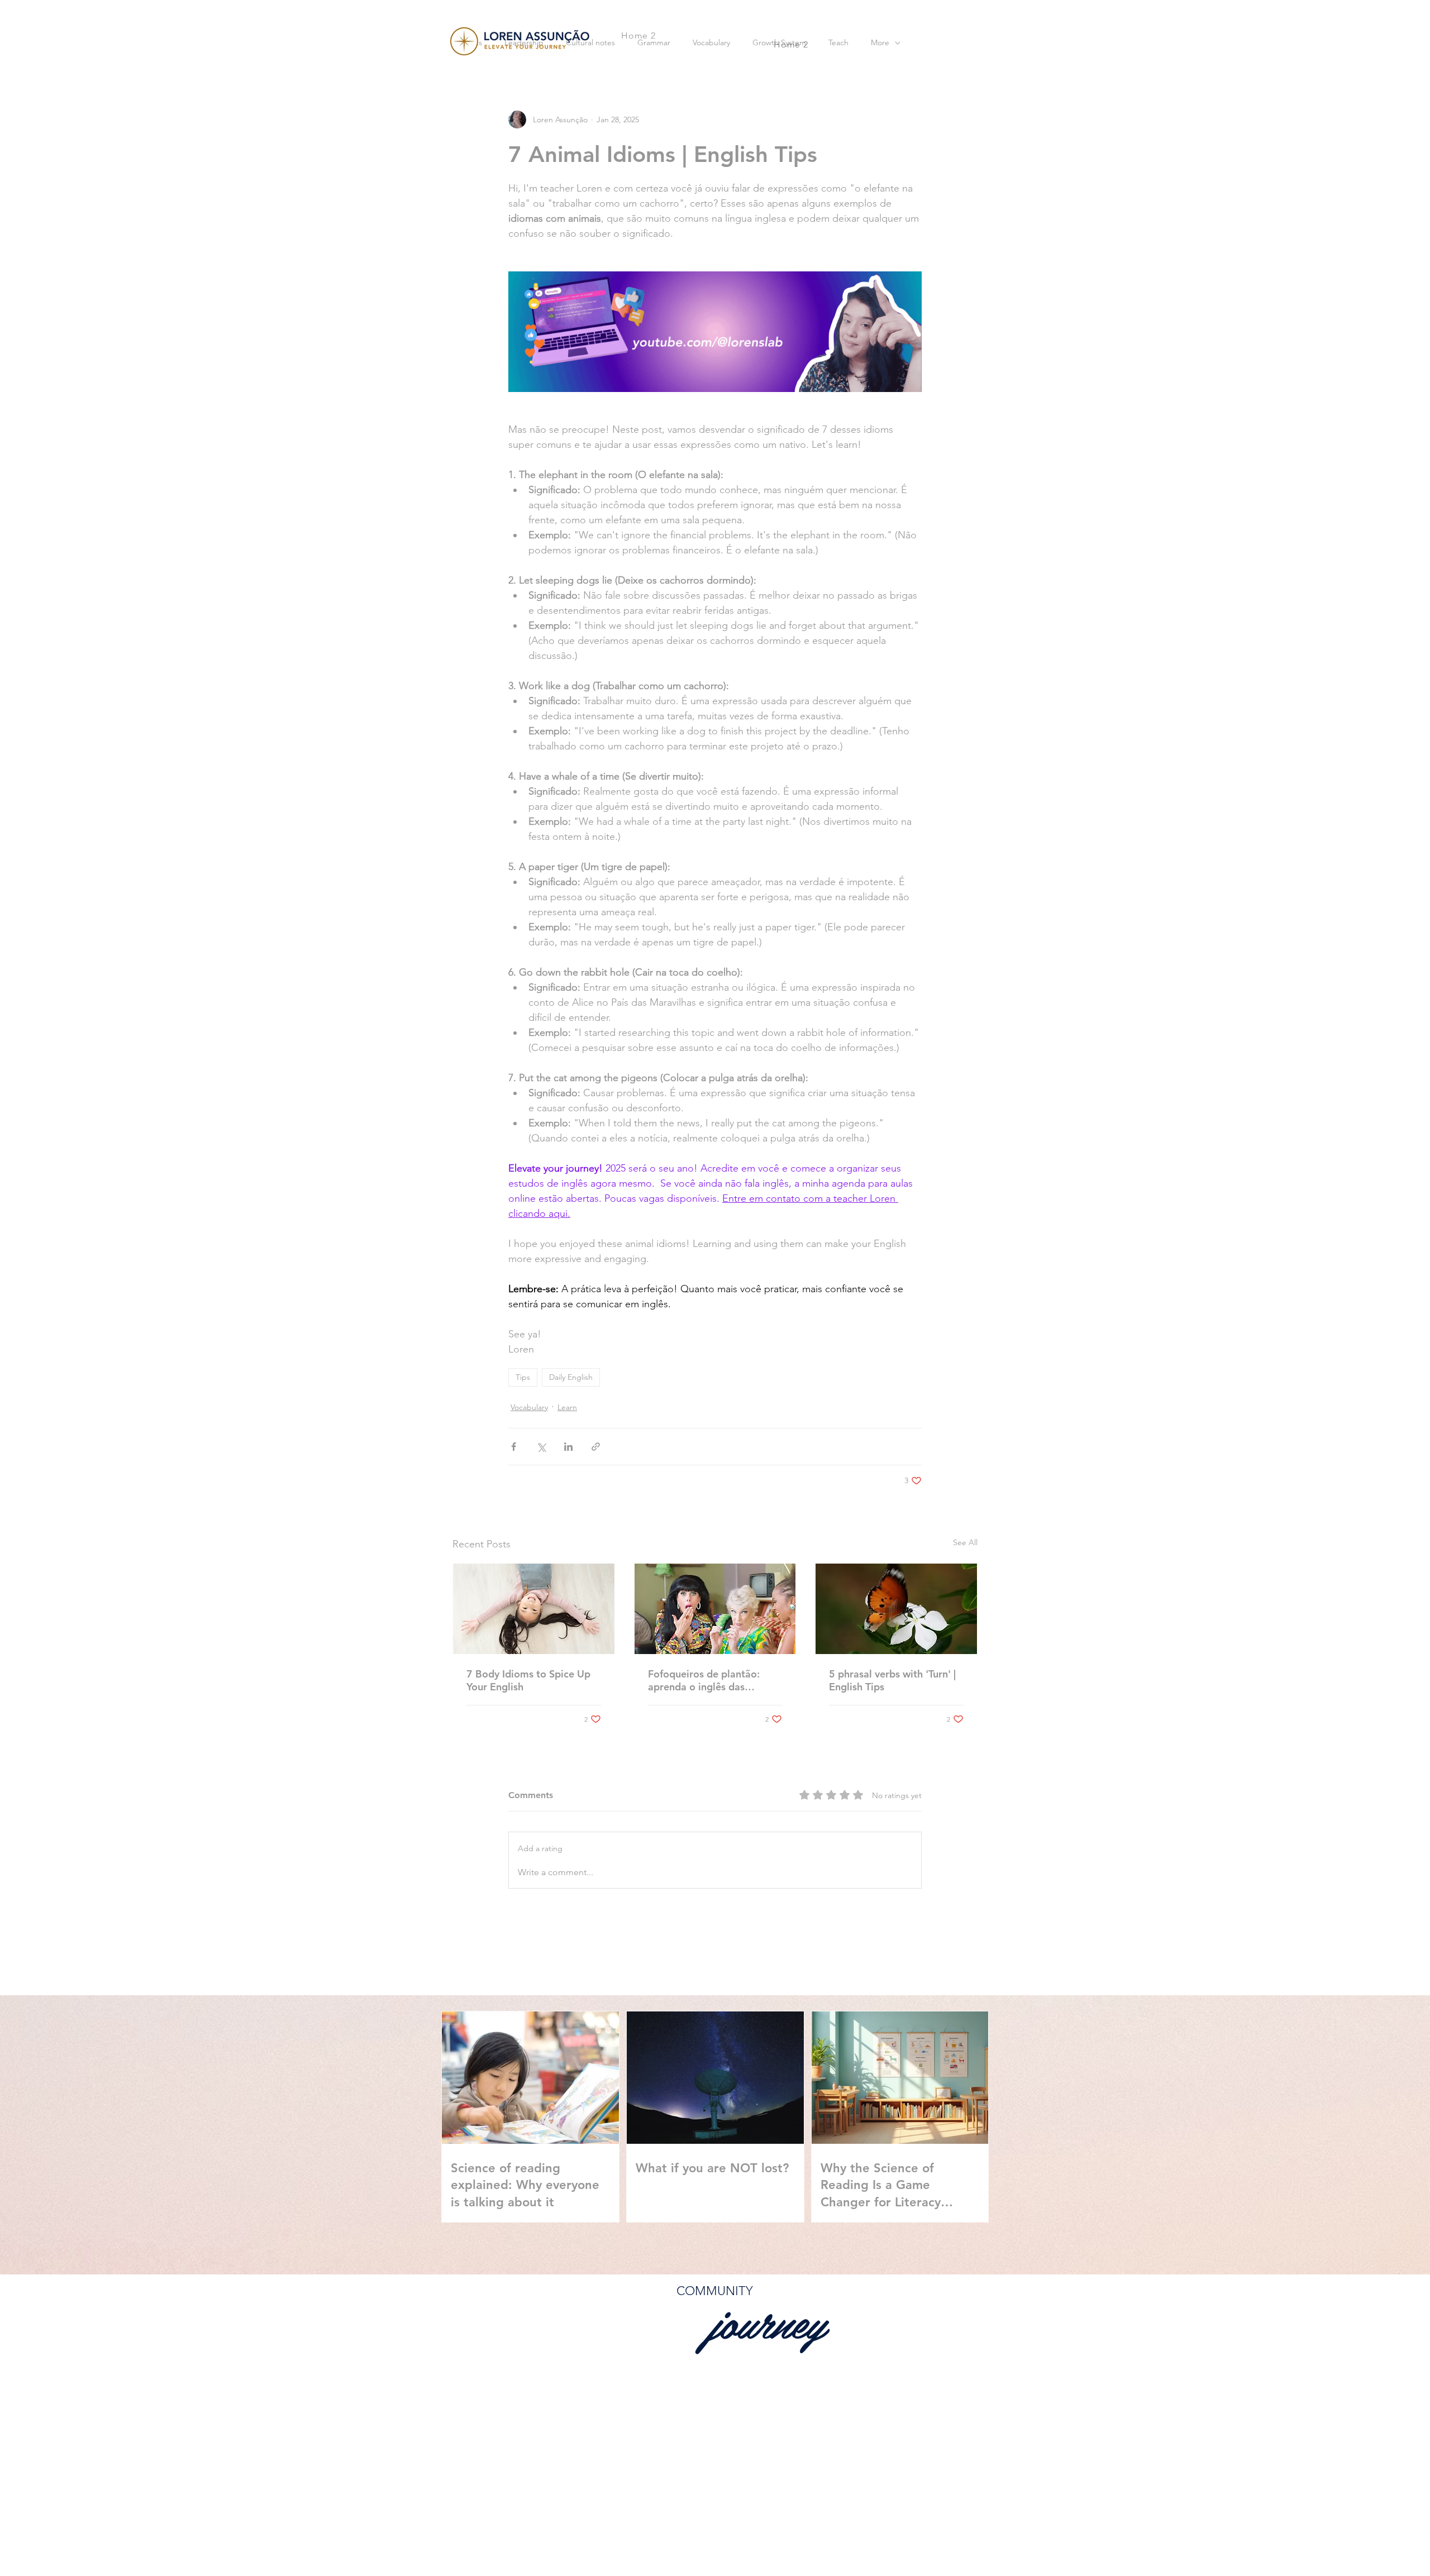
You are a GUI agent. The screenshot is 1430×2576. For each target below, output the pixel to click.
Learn (567, 1407)
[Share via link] (596, 1447)
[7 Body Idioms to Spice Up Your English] (534, 1609)
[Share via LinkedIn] (568, 1447)
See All (965, 1542)
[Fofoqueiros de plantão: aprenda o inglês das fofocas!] (715, 1609)
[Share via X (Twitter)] (541, 1447)
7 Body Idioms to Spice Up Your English (528, 1680)
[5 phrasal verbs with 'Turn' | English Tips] (896, 1609)
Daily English (571, 1377)
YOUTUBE (874, 2508)
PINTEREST (945, 2508)
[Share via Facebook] (514, 1447)
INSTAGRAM (800, 2508)
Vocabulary (529, 1407)
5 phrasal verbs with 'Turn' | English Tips (892, 1680)
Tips (523, 1377)
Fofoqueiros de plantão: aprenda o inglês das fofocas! (704, 1680)
